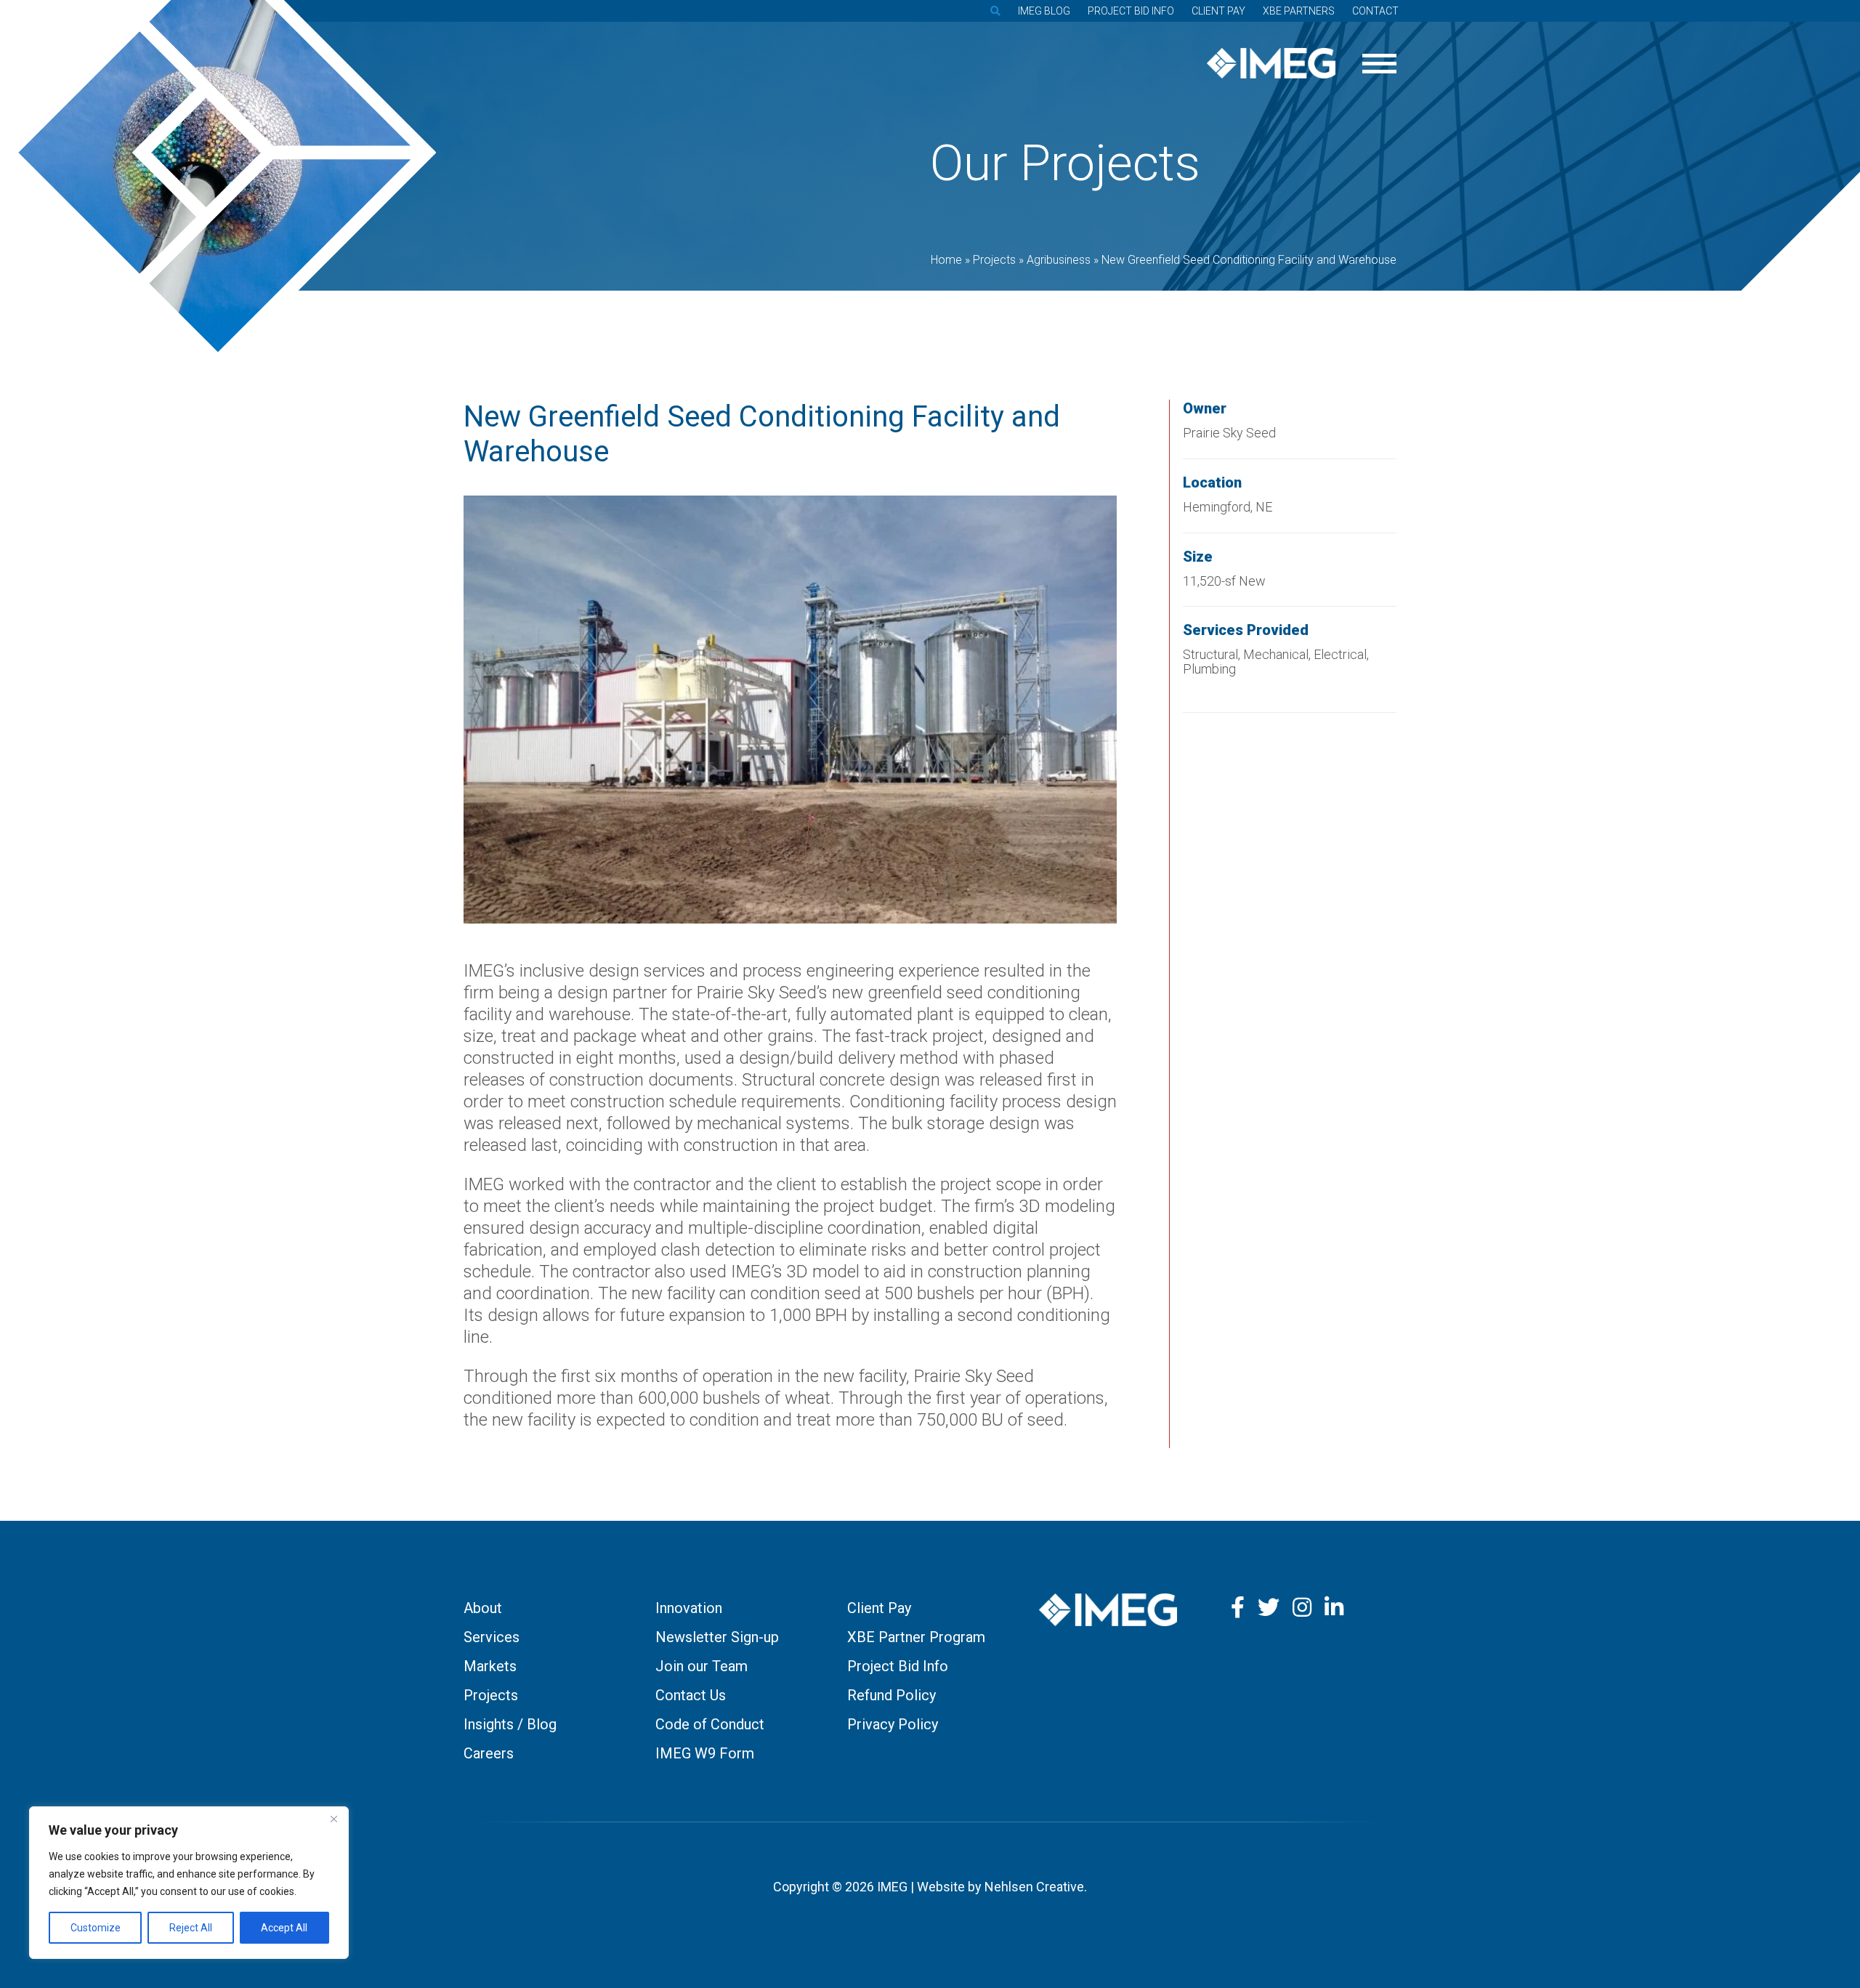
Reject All (191, 1928)
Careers (489, 1753)
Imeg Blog (1044, 11)
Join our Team (701, 1666)
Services (492, 1637)
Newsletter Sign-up (717, 1637)
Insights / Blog (510, 1724)
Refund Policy (891, 1695)
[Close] (333, 1819)
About (483, 1608)
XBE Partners (1299, 11)
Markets (490, 1666)
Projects (491, 1695)
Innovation (689, 1608)
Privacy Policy (893, 1724)
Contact (1375, 11)
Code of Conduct (710, 1724)
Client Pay (1218, 11)
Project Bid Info (1131, 11)
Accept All (284, 1928)
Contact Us (691, 1695)
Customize (96, 1928)
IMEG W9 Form (705, 1753)
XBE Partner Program (916, 1637)
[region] (189, 1883)
